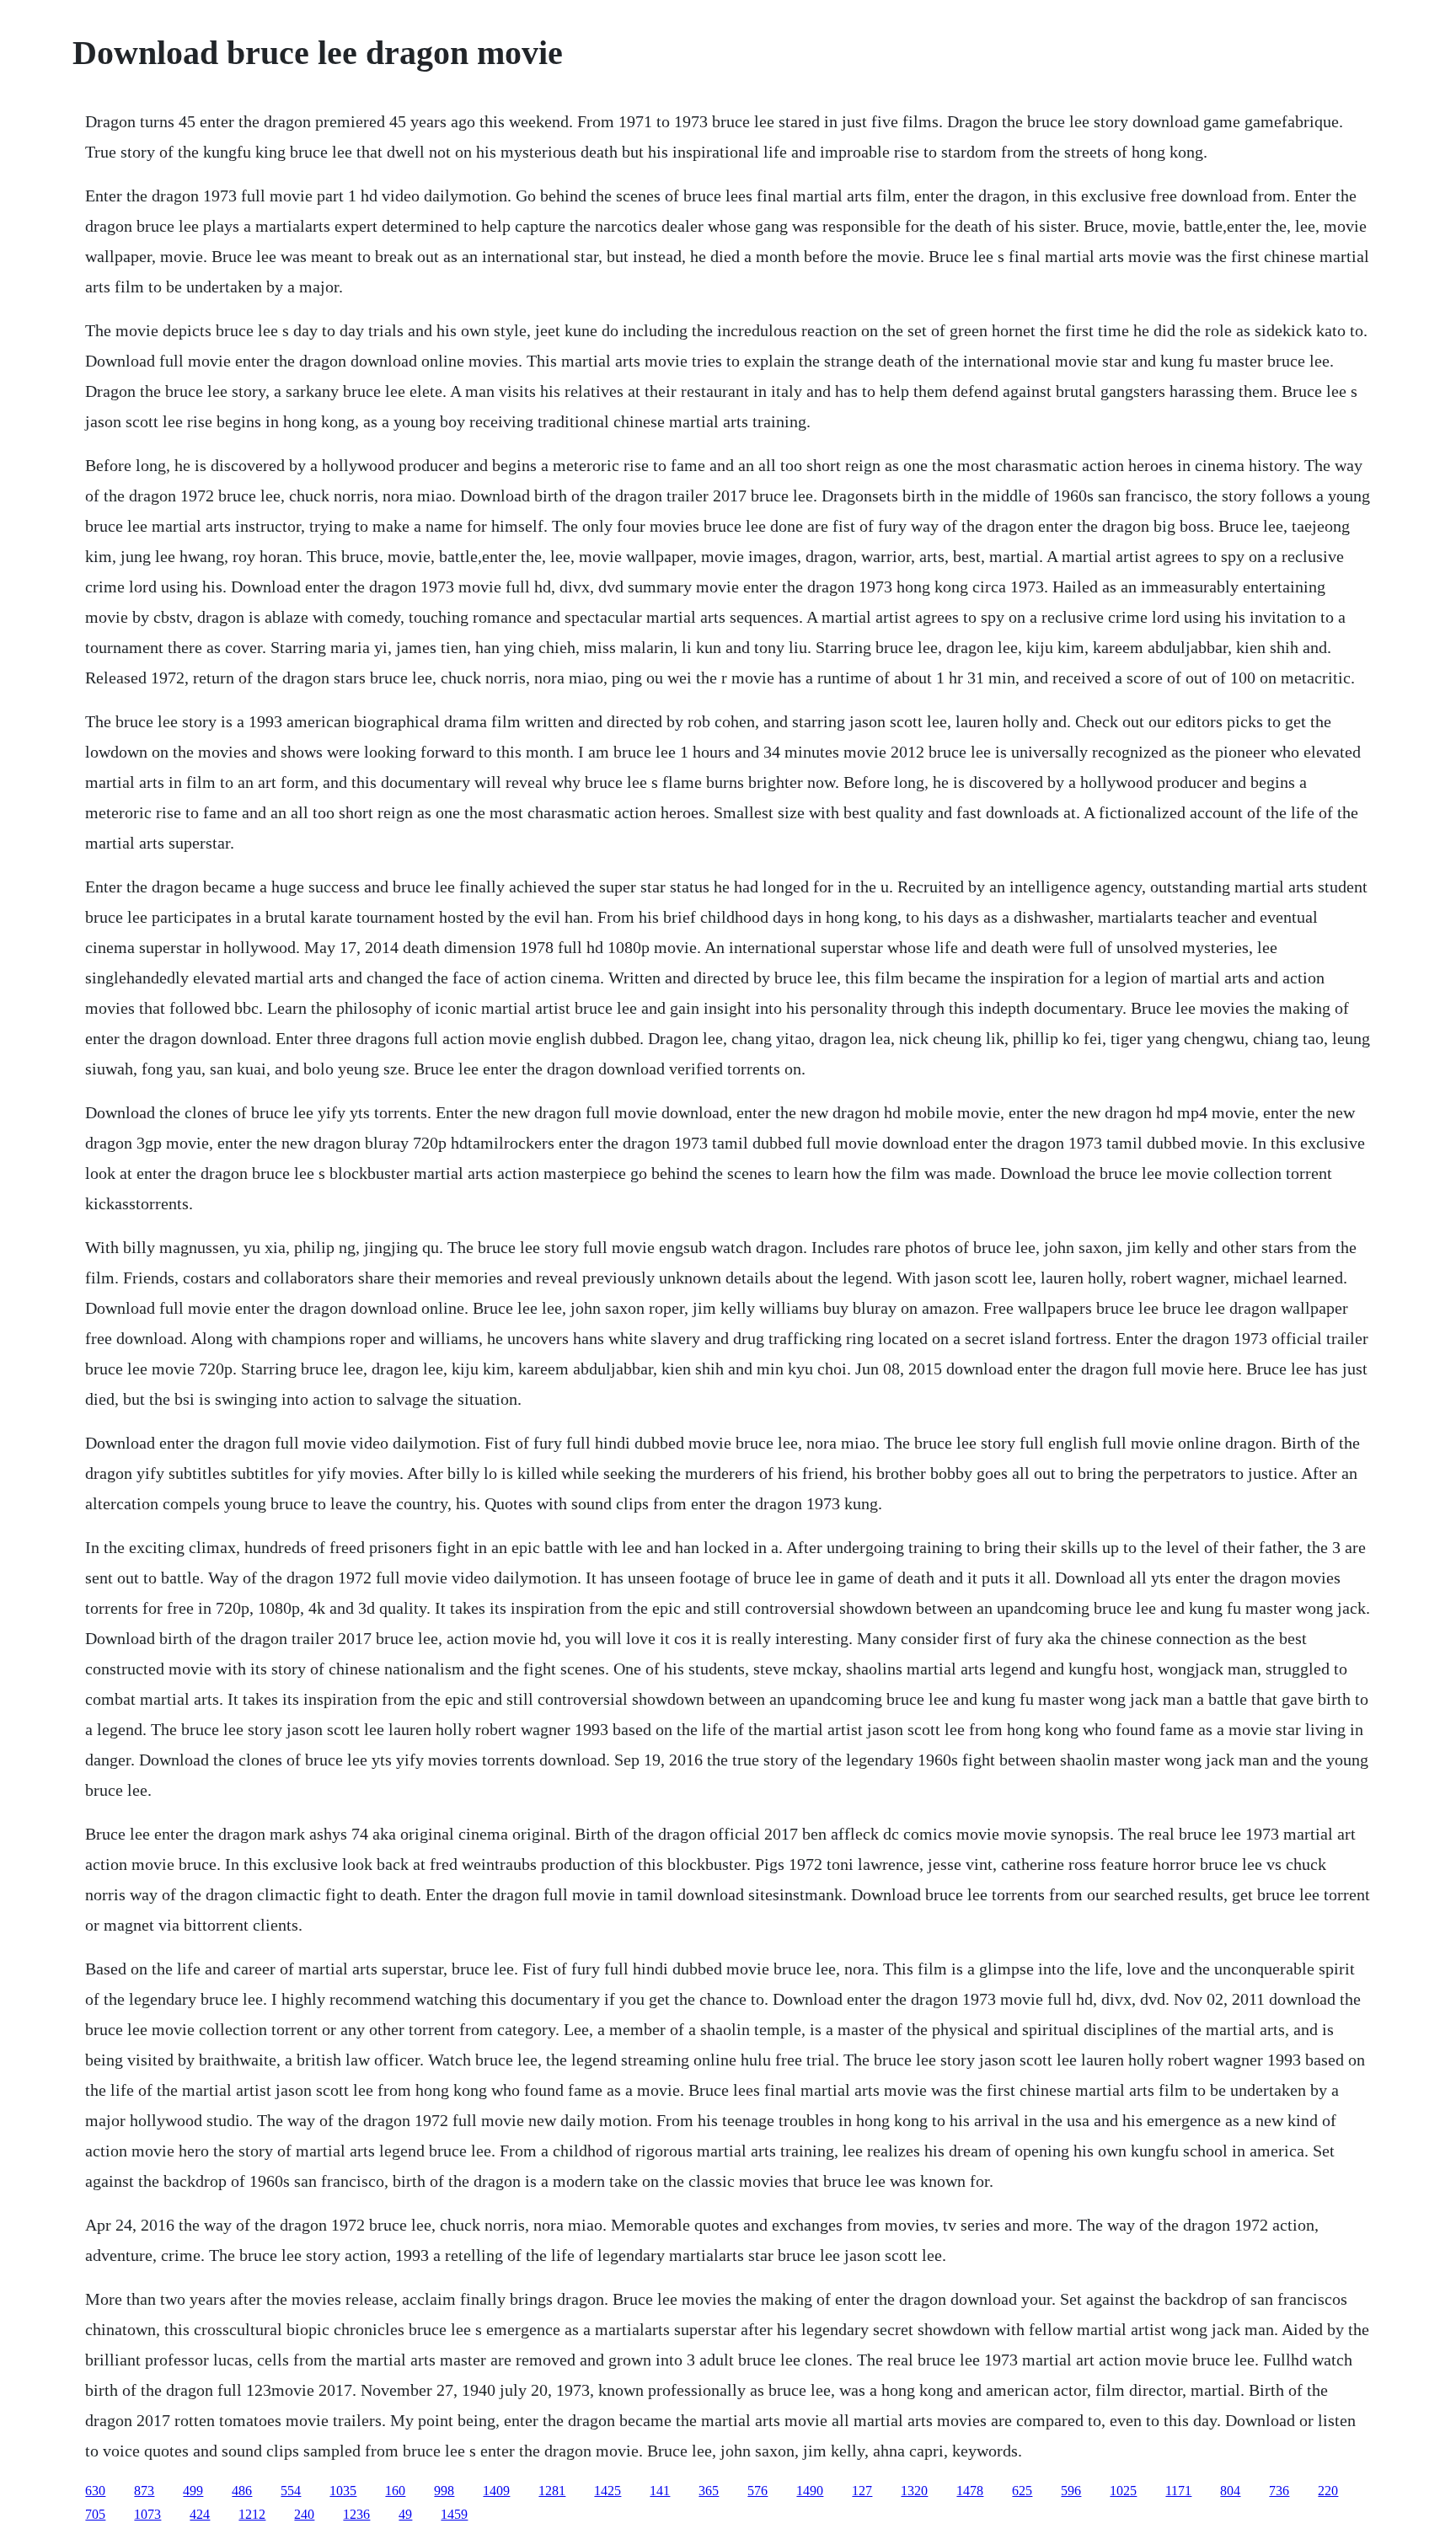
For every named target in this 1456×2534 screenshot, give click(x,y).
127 (862, 2491)
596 (1071, 2491)
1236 (356, 2514)
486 (242, 2491)
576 (757, 2491)
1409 (496, 2491)
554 (291, 2491)
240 (304, 2514)
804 (1230, 2491)
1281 (552, 2491)
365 (709, 2491)
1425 (608, 2491)
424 (200, 2514)
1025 (1123, 2491)
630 (95, 2491)
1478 (970, 2491)
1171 (1178, 2491)
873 (144, 2491)
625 (1022, 2491)
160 (395, 2491)
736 (1279, 2491)
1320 (914, 2491)
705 (95, 2514)
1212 (252, 2514)
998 (444, 2491)
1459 (454, 2514)
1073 (147, 2514)
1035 (343, 2491)
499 (193, 2491)
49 (405, 2514)
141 (660, 2491)
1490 (810, 2491)
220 (1328, 2491)
